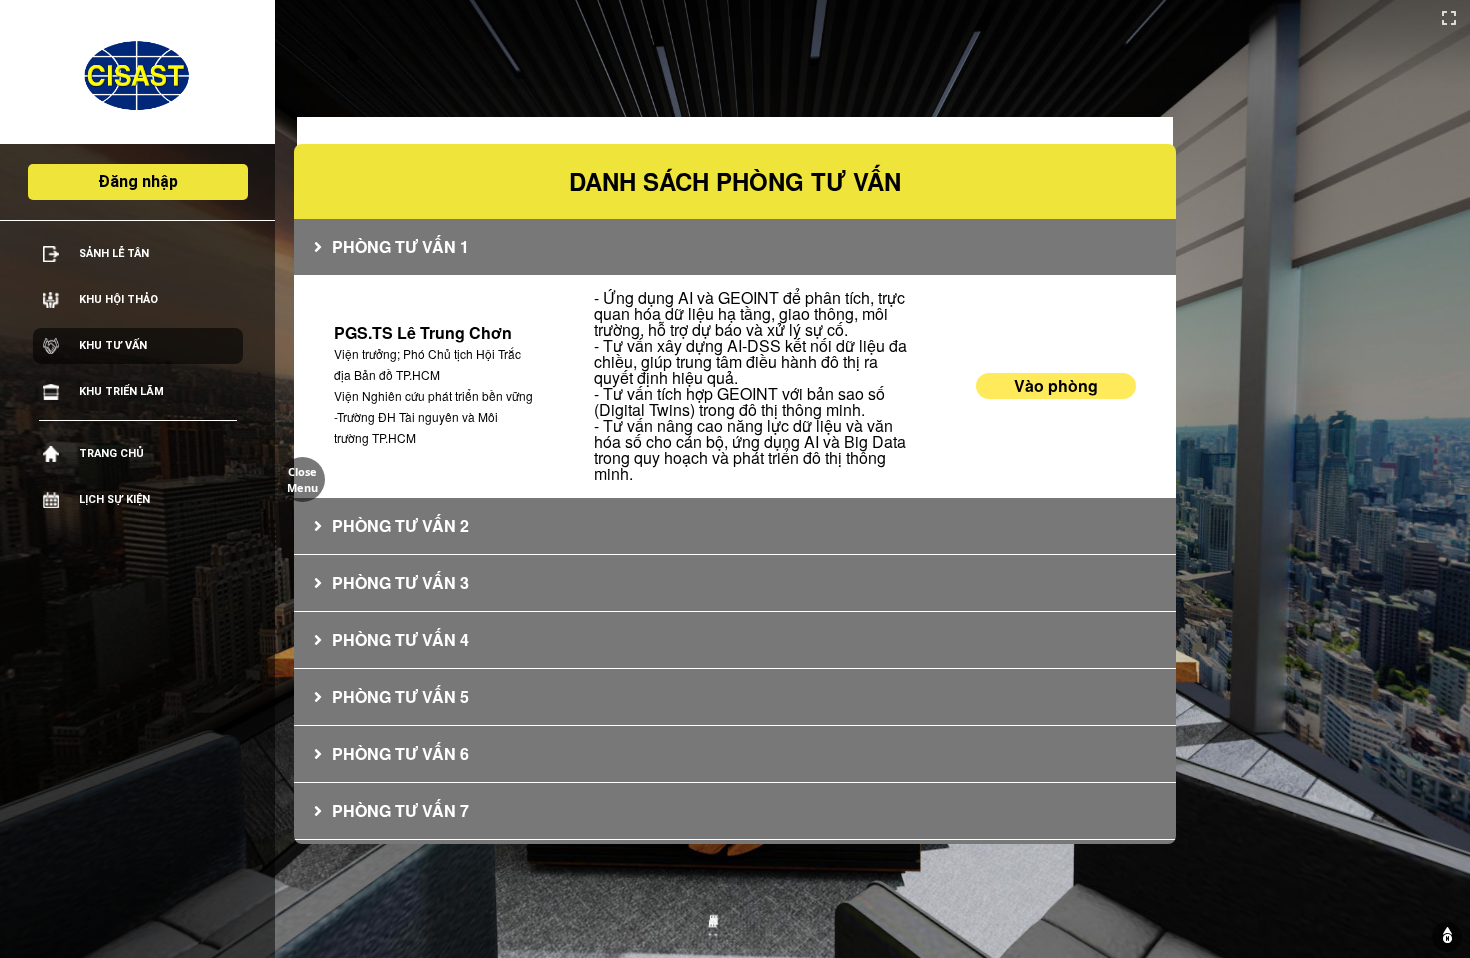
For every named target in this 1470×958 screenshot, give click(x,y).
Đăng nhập (138, 181)
